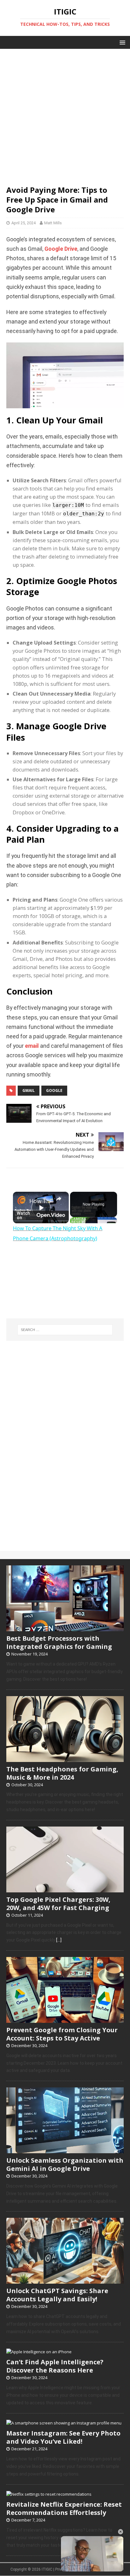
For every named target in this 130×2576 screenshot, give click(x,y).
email (32, 1046)
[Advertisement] (65, 114)
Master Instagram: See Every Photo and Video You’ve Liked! (63, 2437)
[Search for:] (65, 1330)
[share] (59, 1199)
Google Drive (61, 249)
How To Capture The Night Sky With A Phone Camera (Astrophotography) (41, 1201)
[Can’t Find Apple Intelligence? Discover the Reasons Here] (39, 2352)
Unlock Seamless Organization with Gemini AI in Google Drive (65, 2164)
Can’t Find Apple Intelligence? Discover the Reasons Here (55, 2366)
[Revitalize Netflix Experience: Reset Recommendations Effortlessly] (49, 2494)
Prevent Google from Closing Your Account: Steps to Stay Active (62, 2034)
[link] (21, 1200)
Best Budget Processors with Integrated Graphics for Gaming (59, 1642)
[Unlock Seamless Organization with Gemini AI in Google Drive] (65, 2150)
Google (54, 1090)
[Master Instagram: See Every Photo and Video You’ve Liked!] (64, 2423)
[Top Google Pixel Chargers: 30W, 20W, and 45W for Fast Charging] (65, 1889)
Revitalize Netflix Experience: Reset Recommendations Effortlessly (64, 2508)
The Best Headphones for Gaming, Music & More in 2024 (62, 1773)
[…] (59, 1940)
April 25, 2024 (24, 223)
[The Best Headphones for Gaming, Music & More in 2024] (65, 1758)
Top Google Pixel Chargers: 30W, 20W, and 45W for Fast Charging (58, 1904)
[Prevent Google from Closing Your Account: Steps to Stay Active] (65, 2019)
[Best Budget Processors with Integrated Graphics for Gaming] (65, 1628)
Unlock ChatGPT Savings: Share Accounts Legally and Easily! (57, 2295)
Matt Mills (53, 223)
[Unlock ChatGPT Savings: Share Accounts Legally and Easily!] (65, 2281)
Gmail (29, 1090)
